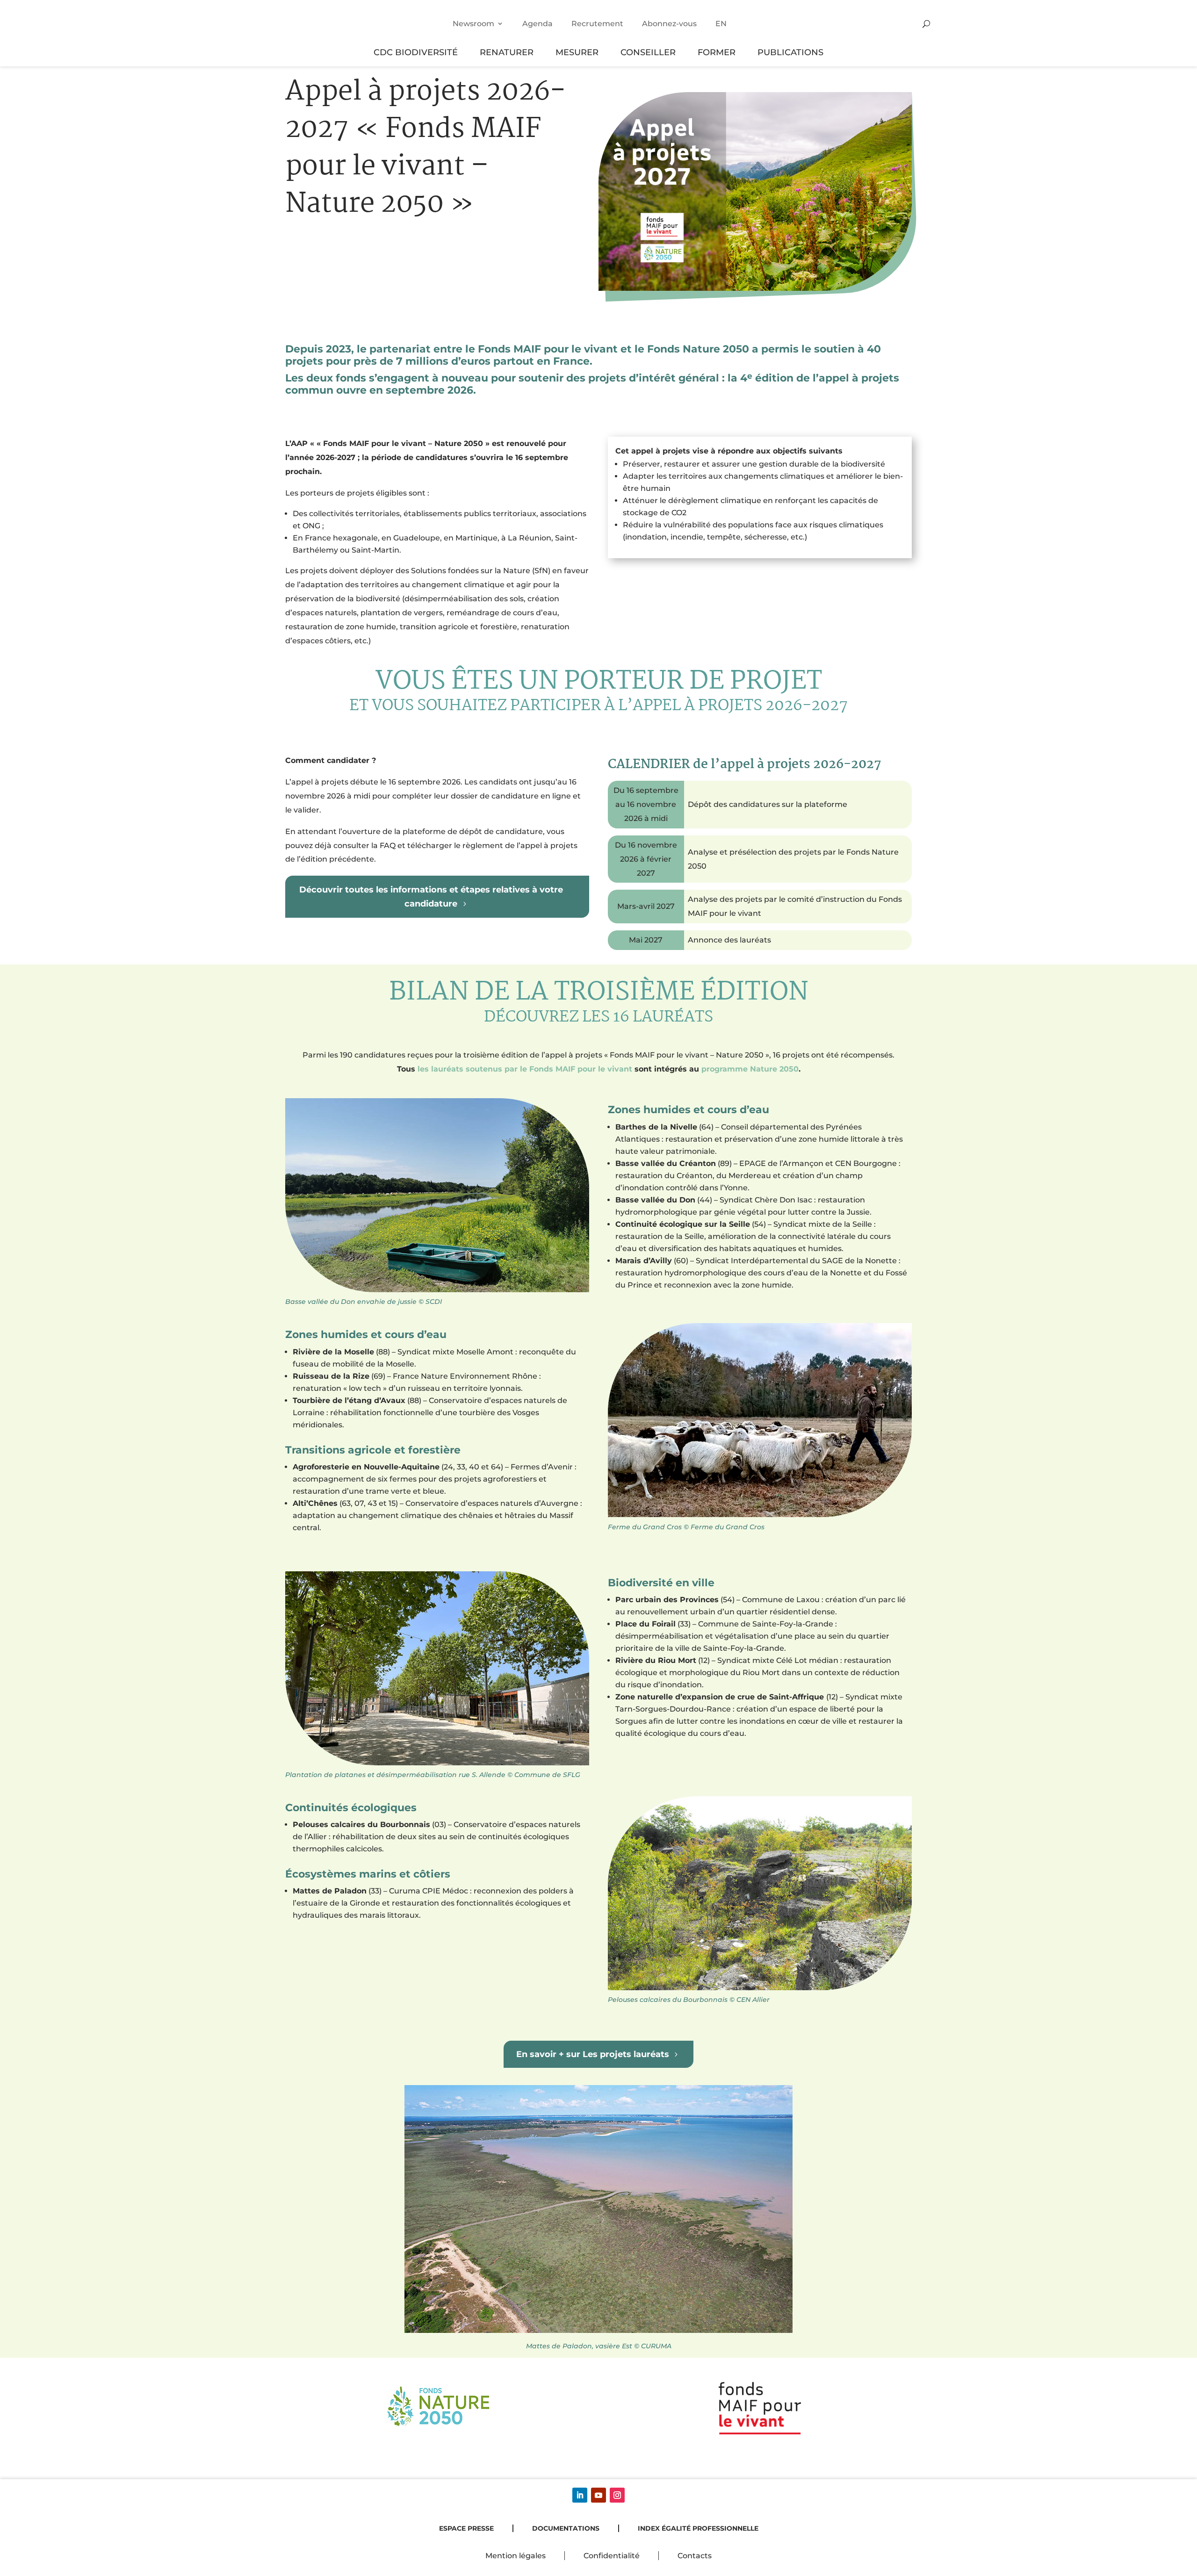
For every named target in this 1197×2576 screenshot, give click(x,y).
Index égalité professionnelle (698, 2528)
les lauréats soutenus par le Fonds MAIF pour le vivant (525, 1069)
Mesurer (577, 52)
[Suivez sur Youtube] (598, 2495)
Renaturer (507, 52)
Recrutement (597, 24)
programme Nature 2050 (750, 1069)
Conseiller (648, 52)
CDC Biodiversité (416, 52)
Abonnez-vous (669, 24)
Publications (790, 52)
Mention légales (516, 2556)
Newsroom (473, 24)
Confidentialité (612, 2556)
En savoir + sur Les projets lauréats (593, 2054)
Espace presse (466, 2528)
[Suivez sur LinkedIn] (580, 2495)
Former (717, 52)
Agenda (537, 24)
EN (721, 24)
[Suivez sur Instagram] (617, 2495)
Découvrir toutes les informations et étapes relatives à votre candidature (431, 896)
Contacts (695, 2556)
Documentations (566, 2528)
